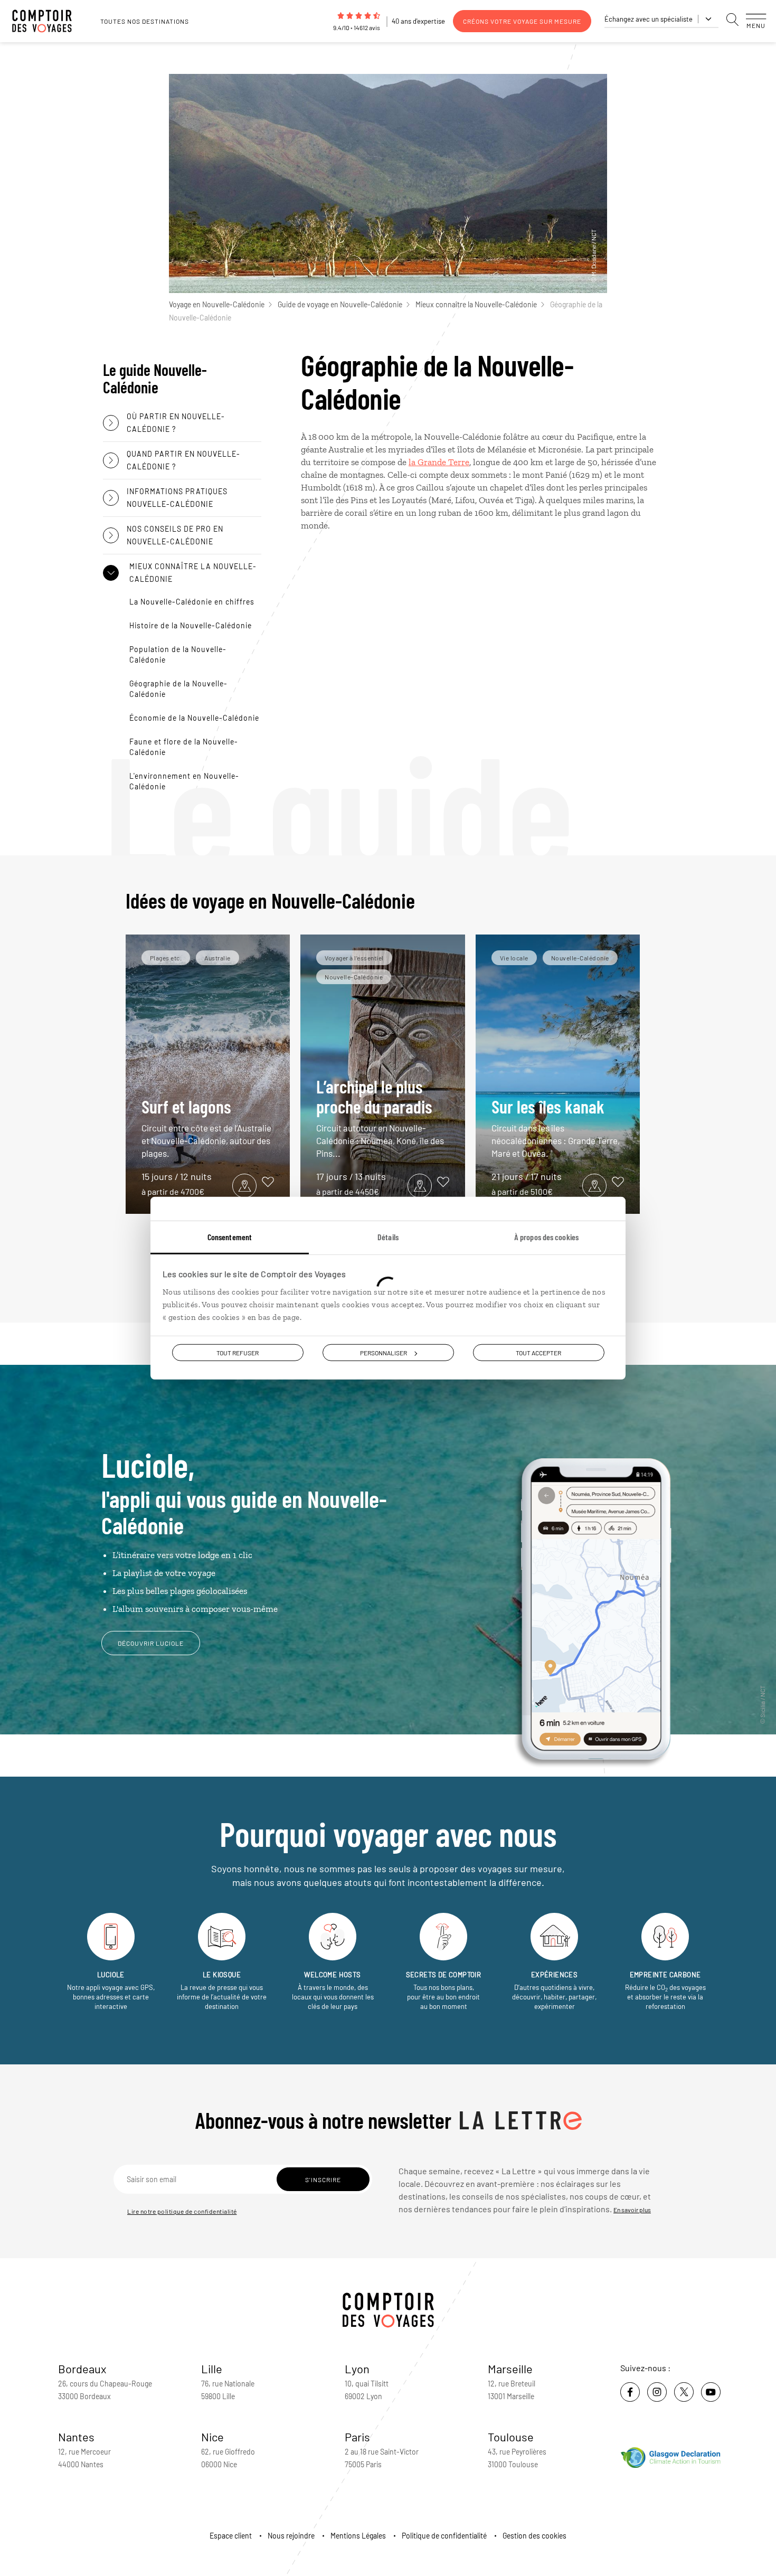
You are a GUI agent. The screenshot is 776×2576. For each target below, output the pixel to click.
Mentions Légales (358, 2536)
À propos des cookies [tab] (546, 1236)
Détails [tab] (388, 1236)
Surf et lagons (206, 1127)
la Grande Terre (439, 462)
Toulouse (511, 2437)
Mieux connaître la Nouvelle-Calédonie (476, 304)
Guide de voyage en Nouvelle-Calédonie (340, 304)
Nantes (76, 2437)
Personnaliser (384, 1352)
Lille (212, 2369)
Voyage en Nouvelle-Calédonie (217, 304)
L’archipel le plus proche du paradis (380, 1117)
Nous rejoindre (291, 2536)
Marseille (510, 2369)
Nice (212, 2437)
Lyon (357, 2369)
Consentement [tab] (230, 1236)
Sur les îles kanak (556, 1127)
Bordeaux (82, 2369)
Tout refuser (238, 1352)
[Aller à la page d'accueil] (48, 21)
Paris (357, 2437)
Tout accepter (538, 1352)
